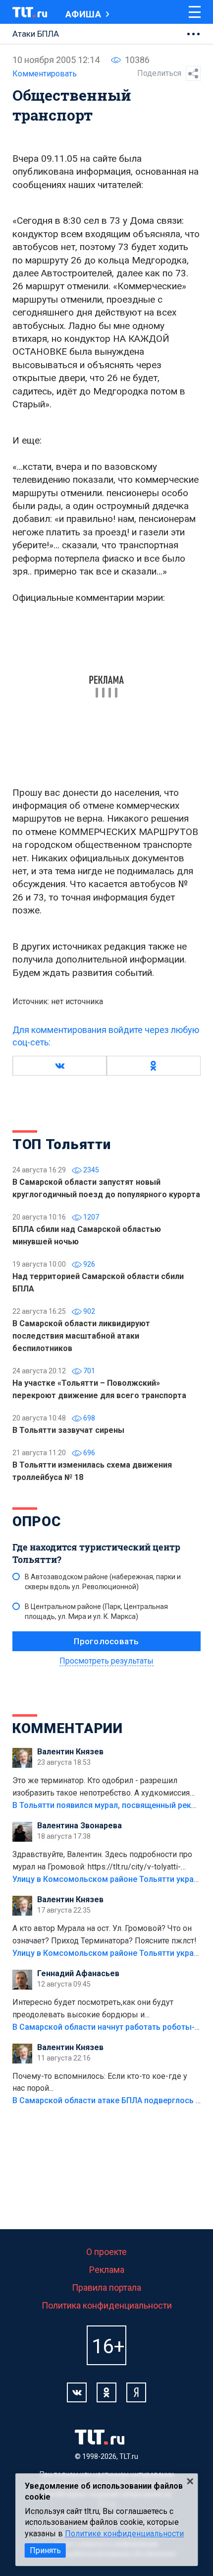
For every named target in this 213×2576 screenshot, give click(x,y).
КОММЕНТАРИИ (68, 1728)
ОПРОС (37, 1521)
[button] (59, 1066)
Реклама (107, 2270)
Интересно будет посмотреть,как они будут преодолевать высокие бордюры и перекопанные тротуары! (93, 2009)
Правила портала (106, 2287)
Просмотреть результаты (106, 1661)
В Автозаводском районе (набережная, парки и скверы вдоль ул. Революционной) (103, 1582)
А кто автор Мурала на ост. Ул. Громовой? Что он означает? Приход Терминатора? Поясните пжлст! (105, 1934)
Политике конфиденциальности (124, 2534)
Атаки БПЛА (36, 34)
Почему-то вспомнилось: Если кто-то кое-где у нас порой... (100, 2082)
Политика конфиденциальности (107, 2305)
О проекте (106, 2252)
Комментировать (45, 74)
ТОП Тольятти (61, 1144)
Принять (45, 2550)
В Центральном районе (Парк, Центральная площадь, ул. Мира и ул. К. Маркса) (96, 1611)
